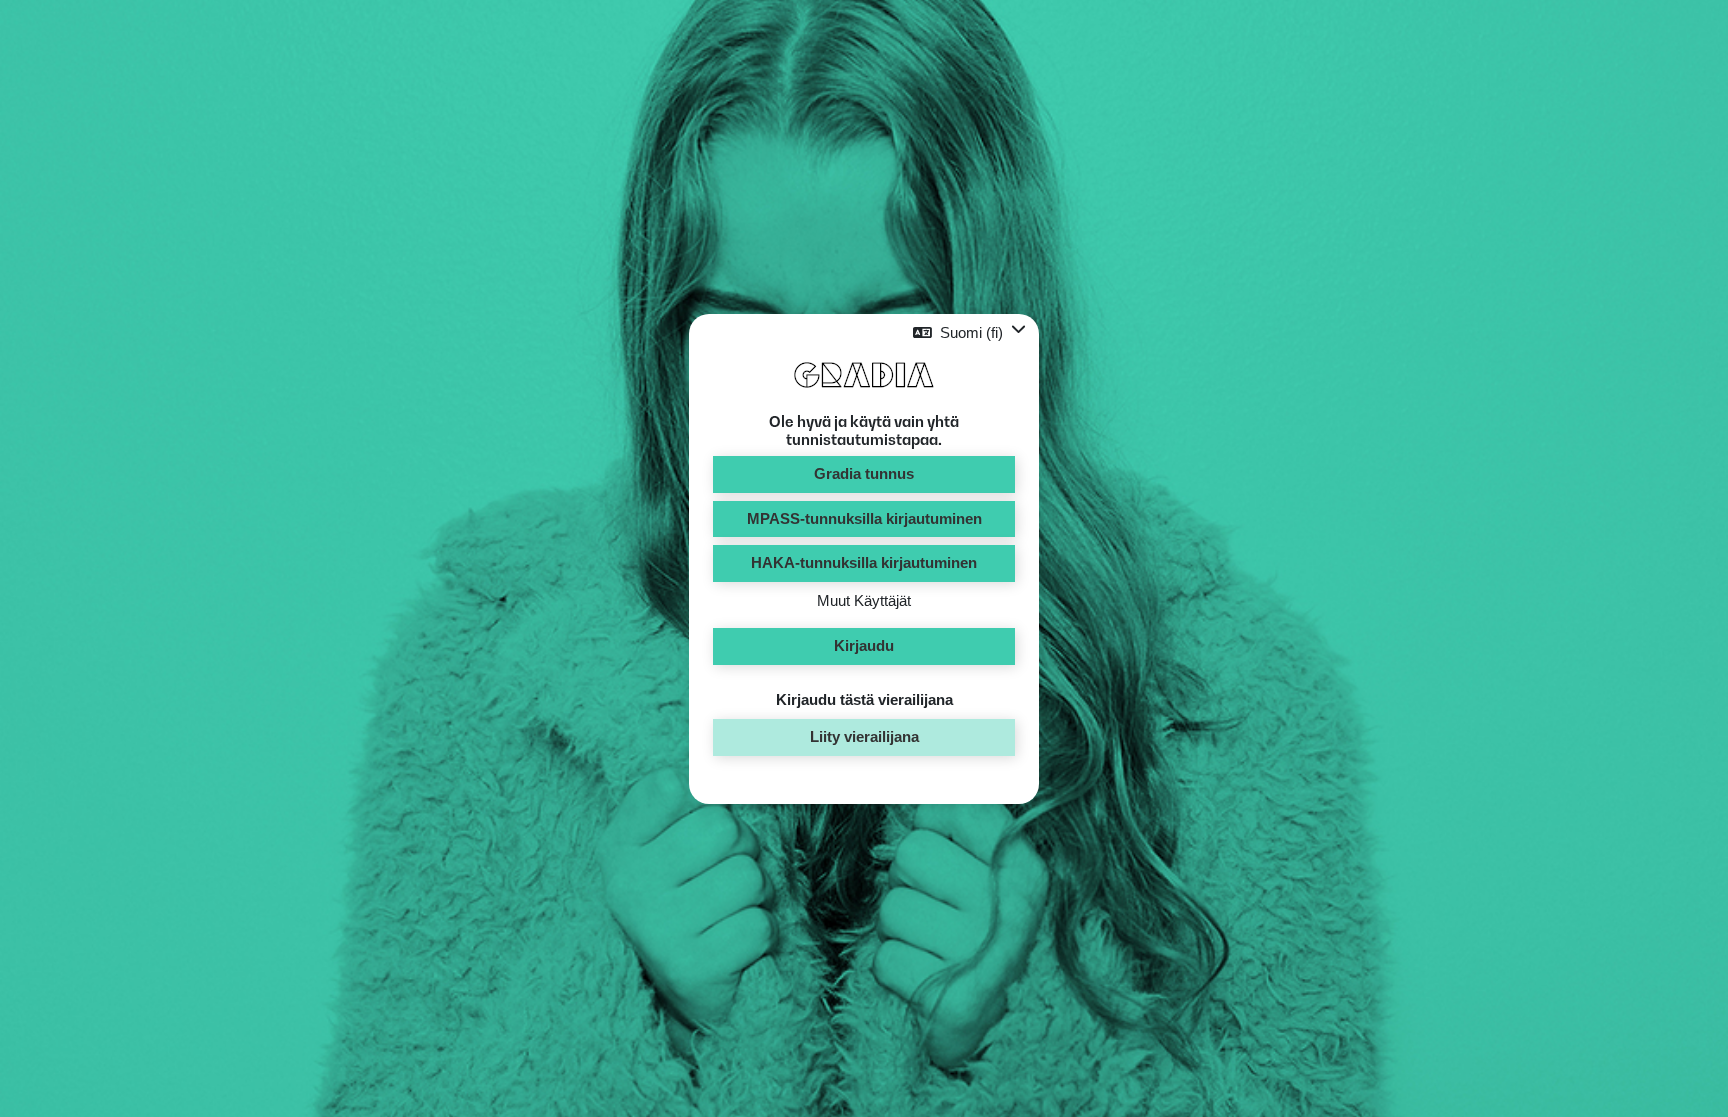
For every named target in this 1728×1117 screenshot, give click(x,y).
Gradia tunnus (864, 473)
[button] (969, 332)
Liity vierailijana (864, 736)
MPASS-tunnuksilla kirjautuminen (864, 518)
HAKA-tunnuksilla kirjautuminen (864, 562)
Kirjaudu (864, 645)
